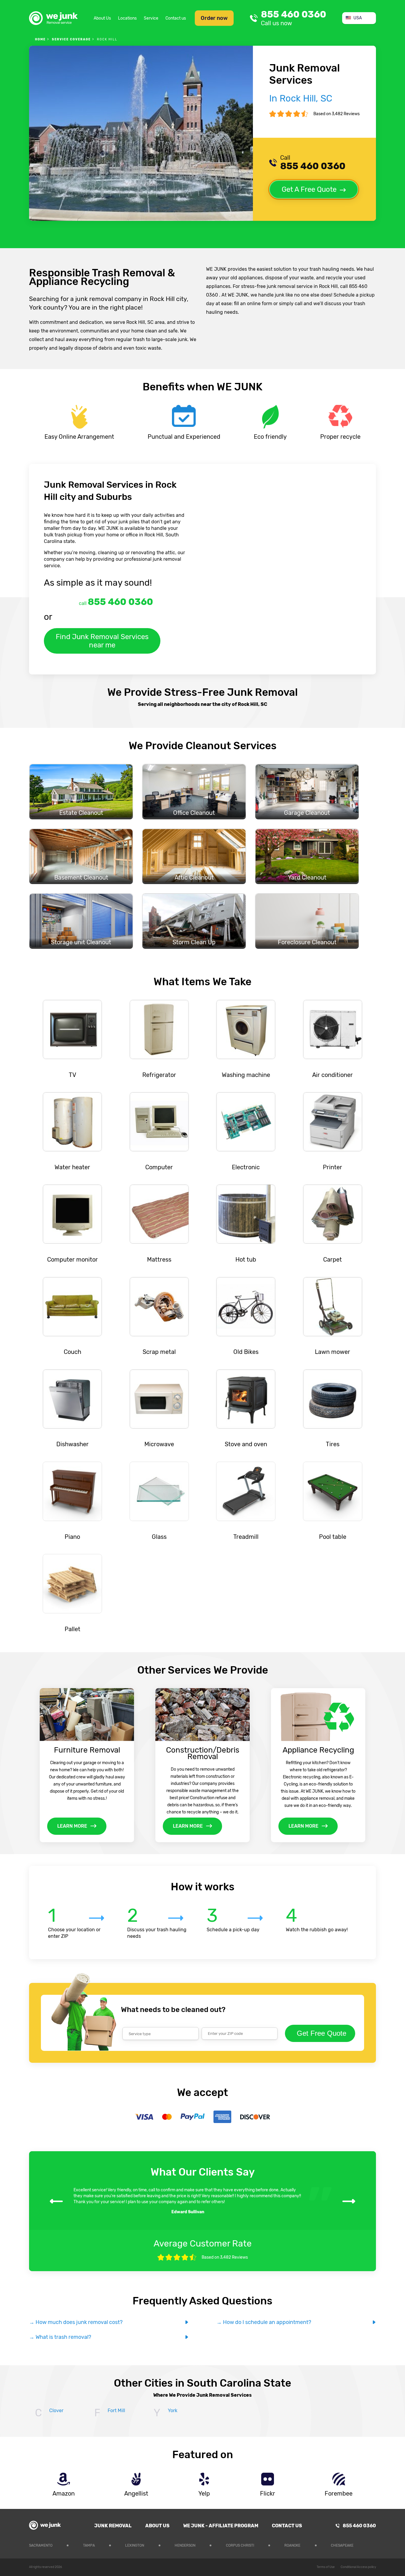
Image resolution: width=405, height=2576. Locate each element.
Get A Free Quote (309, 189)
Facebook (372, 2545)
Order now (214, 18)
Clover (56, 2411)
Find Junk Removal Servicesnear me (102, 641)
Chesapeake (342, 2545)
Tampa (89, 2545)
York (173, 2411)
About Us (102, 18)
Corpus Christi (240, 2545)
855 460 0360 (294, 18)
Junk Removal (113, 2526)
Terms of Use (326, 2567)
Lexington (135, 2545)
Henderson (185, 2545)
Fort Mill (116, 2411)
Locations (127, 18)
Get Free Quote (322, 2033)
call (116, 602)
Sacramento (41, 2545)
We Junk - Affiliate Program (221, 2526)
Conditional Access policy (358, 2567)
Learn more (72, 1826)
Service (151, 18)
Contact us (176, 18)
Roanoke (292, 2545)
